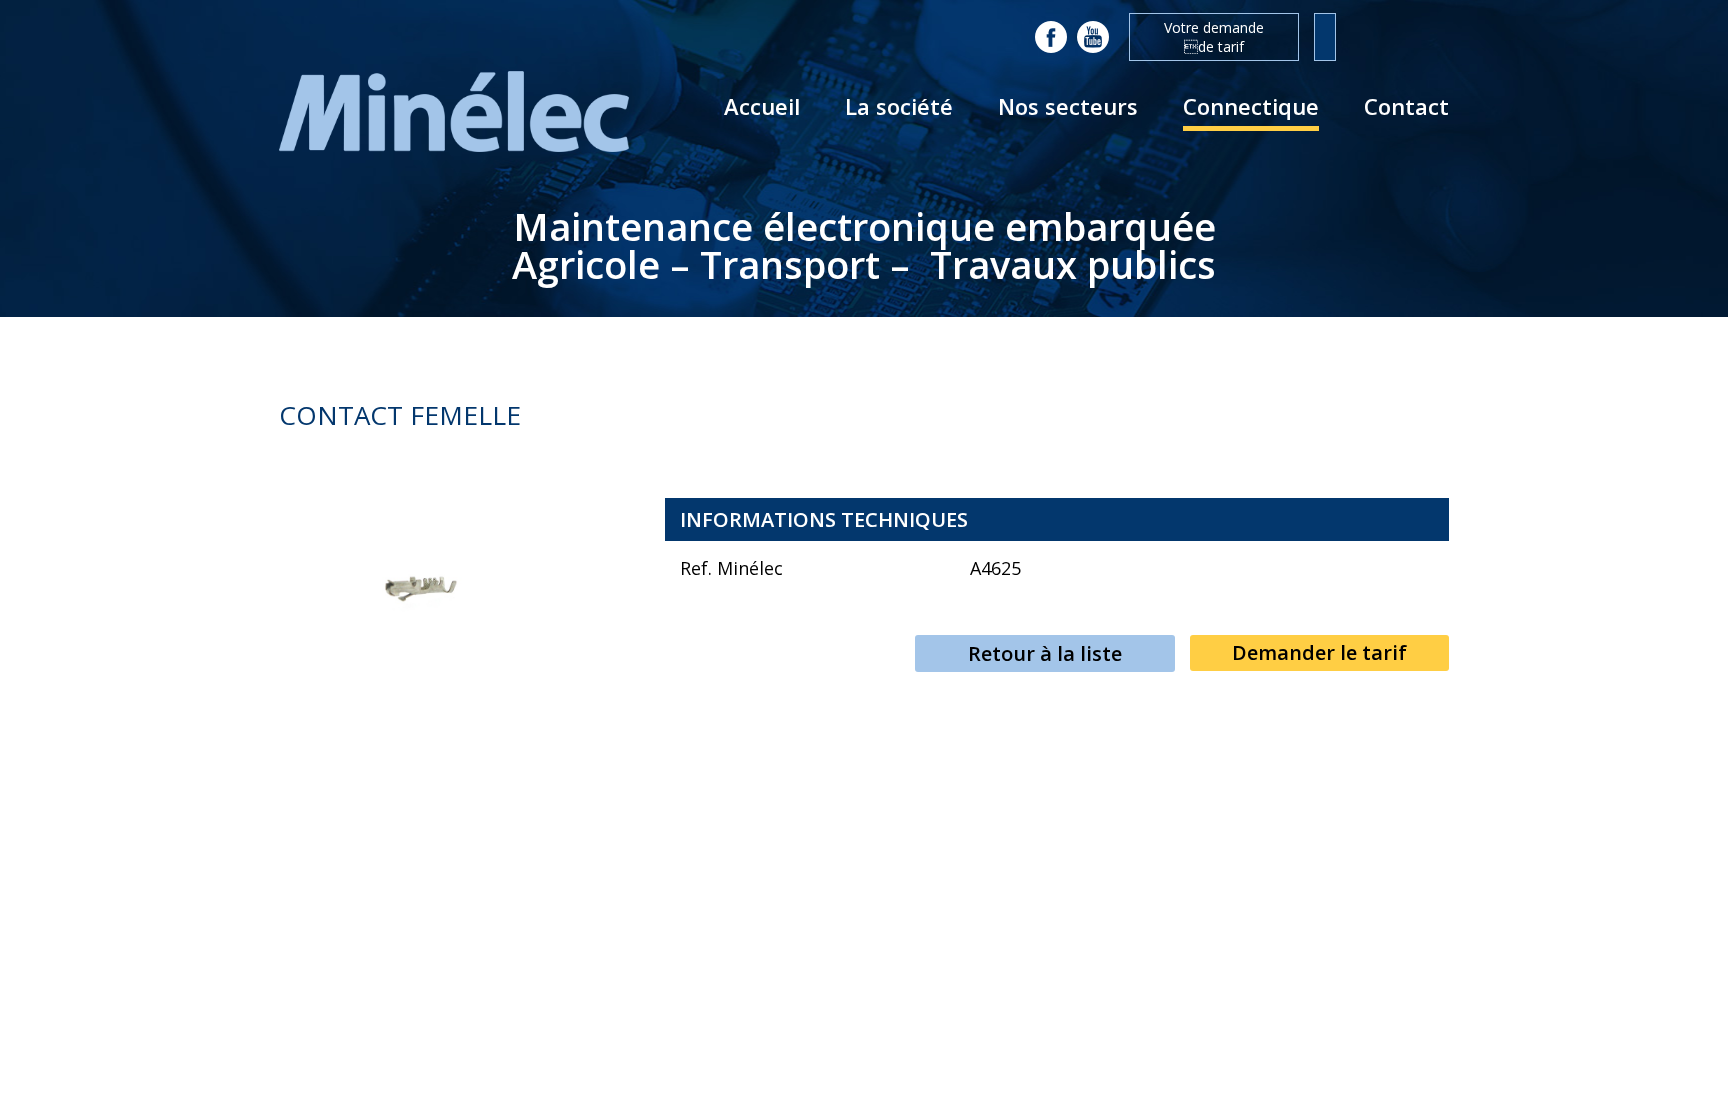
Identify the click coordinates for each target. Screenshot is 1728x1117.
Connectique (1251, 106)
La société (899, 106)
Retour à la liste (1045, 653)
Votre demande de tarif (1214, 37)
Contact (1406, 106)
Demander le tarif (1319, 652)
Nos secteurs (1068, 106)
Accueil (762, 106)
